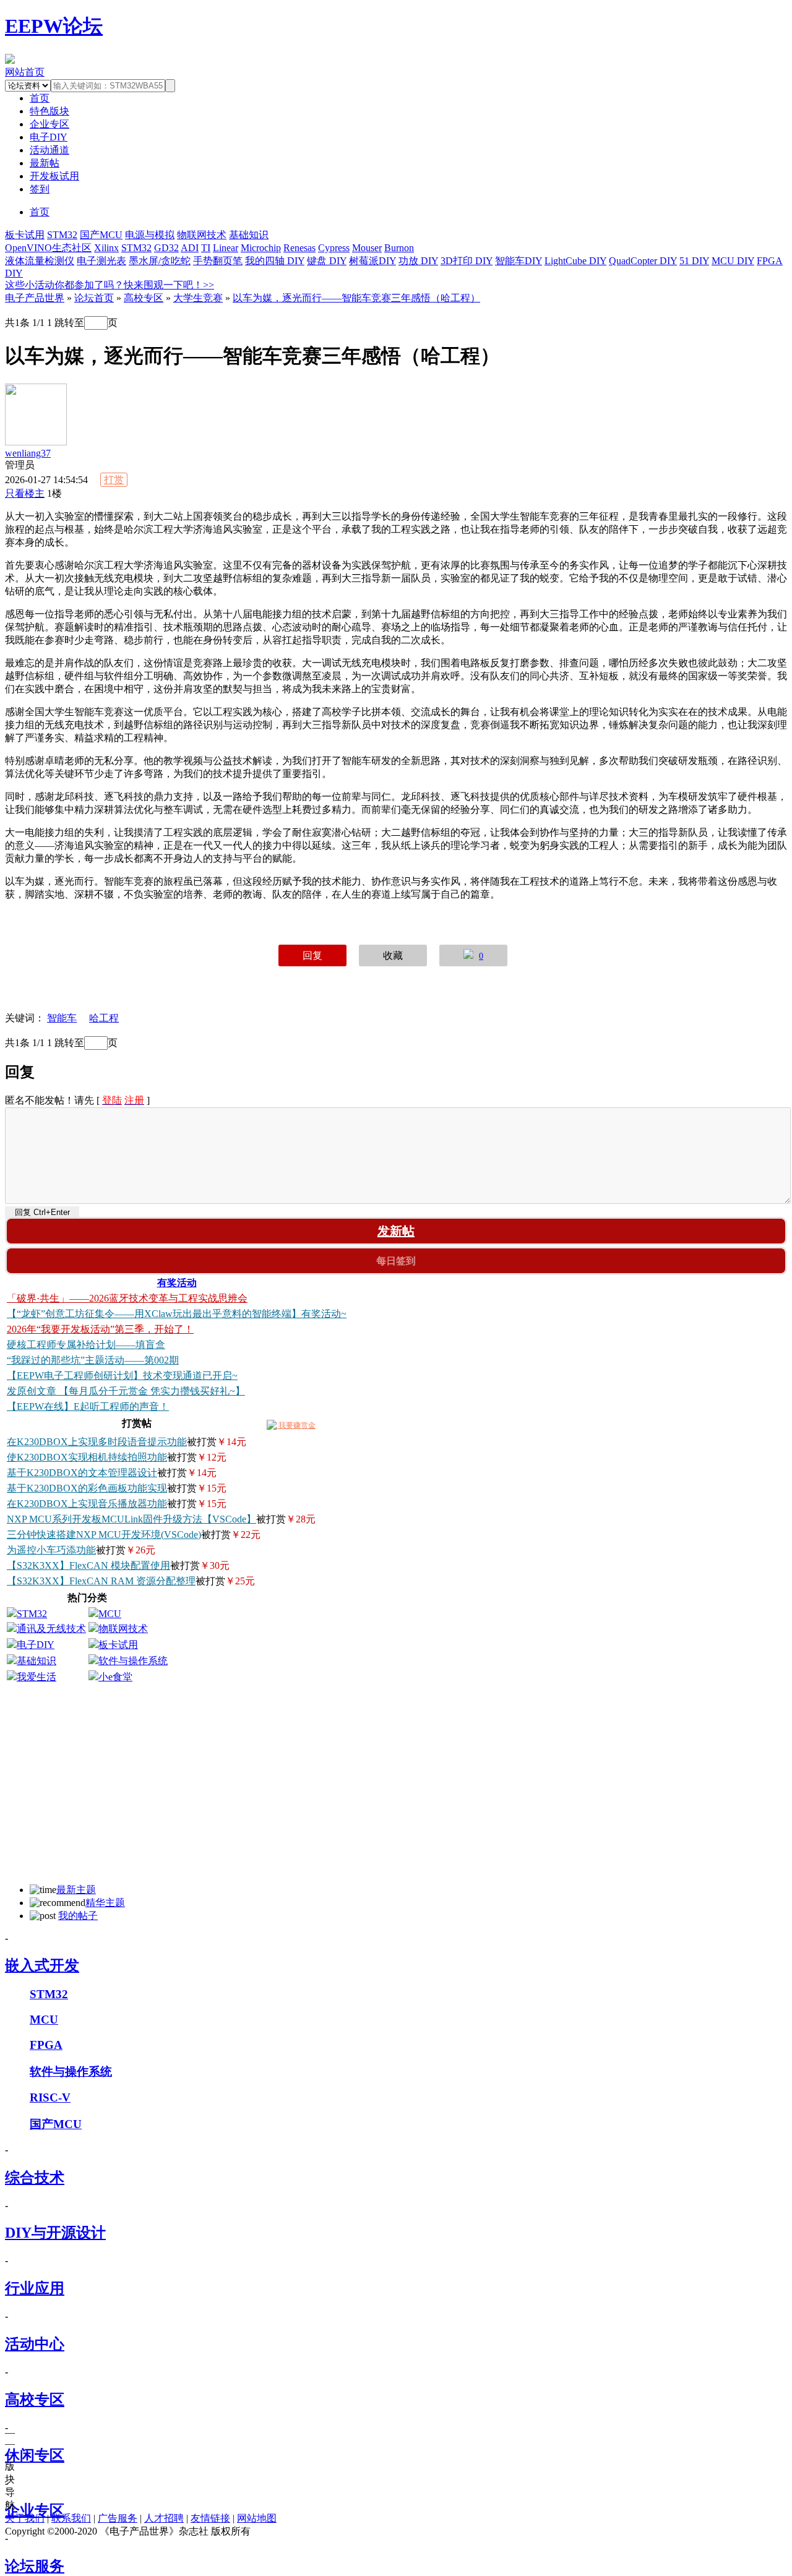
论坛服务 (35, 2566)
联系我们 (71, 2518)
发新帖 (396, 1231)
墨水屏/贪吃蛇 (160, 261)
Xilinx (106, 248)
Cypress (334, 248)
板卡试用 (25, 235)
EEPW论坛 (54, 26)
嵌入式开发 (42, 1965)
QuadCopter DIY (643, 261)
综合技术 (35, 2178)
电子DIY (49, 137)
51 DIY (694, 261)
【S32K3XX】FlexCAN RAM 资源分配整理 (101, 1581)
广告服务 (118, 2518)
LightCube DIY (575, 261)
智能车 (62, 1018)
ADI (190, 248)
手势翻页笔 (218, 261)
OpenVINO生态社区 (48, 248)
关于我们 (25, 2518)
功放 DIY (418, 261)
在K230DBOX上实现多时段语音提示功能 (97, 1442)
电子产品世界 (35, 298)
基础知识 (249, 235)
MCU (110, 1614)
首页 (40, 212)
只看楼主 (25, 493)
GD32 (166, 248)
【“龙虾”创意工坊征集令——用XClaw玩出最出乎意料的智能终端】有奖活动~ (177, 1314)
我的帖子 (78, 1916)
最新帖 (45, 163)
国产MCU (101, 235)
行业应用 (35, 2288)
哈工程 (104, 1018)
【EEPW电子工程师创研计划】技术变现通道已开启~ (122, 1376)
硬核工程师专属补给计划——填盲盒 (86, 1345)
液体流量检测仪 (40, 261)
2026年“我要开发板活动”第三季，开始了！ (100, 1329)
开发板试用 (54, 176)
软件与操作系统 (133, 1661)
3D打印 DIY (467, 261)
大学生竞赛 (198, 298)
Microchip (261, 248)
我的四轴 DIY (275, 261)
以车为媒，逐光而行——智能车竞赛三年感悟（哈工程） (356, 298)
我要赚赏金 (296, 1425)
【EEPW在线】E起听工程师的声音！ (88, 1406)
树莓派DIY (372, 261)
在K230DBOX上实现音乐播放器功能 (87, 1504)
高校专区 (144, 298)
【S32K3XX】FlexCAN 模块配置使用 (88, 1565)
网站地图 (257, 2518)
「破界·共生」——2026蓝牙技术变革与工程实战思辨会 (127, 1298)
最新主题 (76, 1890)
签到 (40, 189)
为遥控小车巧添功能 (51, 1550)
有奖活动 (177, 1283)
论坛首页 (94, 298)
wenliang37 (28, 453)
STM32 (62, 235)
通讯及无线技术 (51, 1629)
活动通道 (49, 150)
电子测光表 (101, 261)
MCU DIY (733, 261)
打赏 (114, 480)
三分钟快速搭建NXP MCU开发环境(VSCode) (104, 1535)
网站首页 (25, 72)
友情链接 (210, 2518)
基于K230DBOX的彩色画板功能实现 (87, 1488)
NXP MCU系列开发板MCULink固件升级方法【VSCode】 (131, 1519)
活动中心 (35, 2344)
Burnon (399, 248)
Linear (226, 248)
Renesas (299, 248)
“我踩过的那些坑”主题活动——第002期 (93, 1360)
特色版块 (49, 111)
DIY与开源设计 (55, 2233)
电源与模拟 (150, 235)
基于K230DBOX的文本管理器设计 (82, 1473)
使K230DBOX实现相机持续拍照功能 (87, 1457)
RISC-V (50, 2097)
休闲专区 (35, 2455)
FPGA (46, 2045)
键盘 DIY (327, 261)
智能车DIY (519, 261)
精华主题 (105, 1903)
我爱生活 (37, 1677)
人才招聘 (164, 2518)
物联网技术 (202, 235)
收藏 (393, 955)
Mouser (367, 248)
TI (206, 248)
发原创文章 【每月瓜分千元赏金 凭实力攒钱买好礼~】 (126, 1391)
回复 (312, 955)
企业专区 (49, 124)
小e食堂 (115, 1677)
